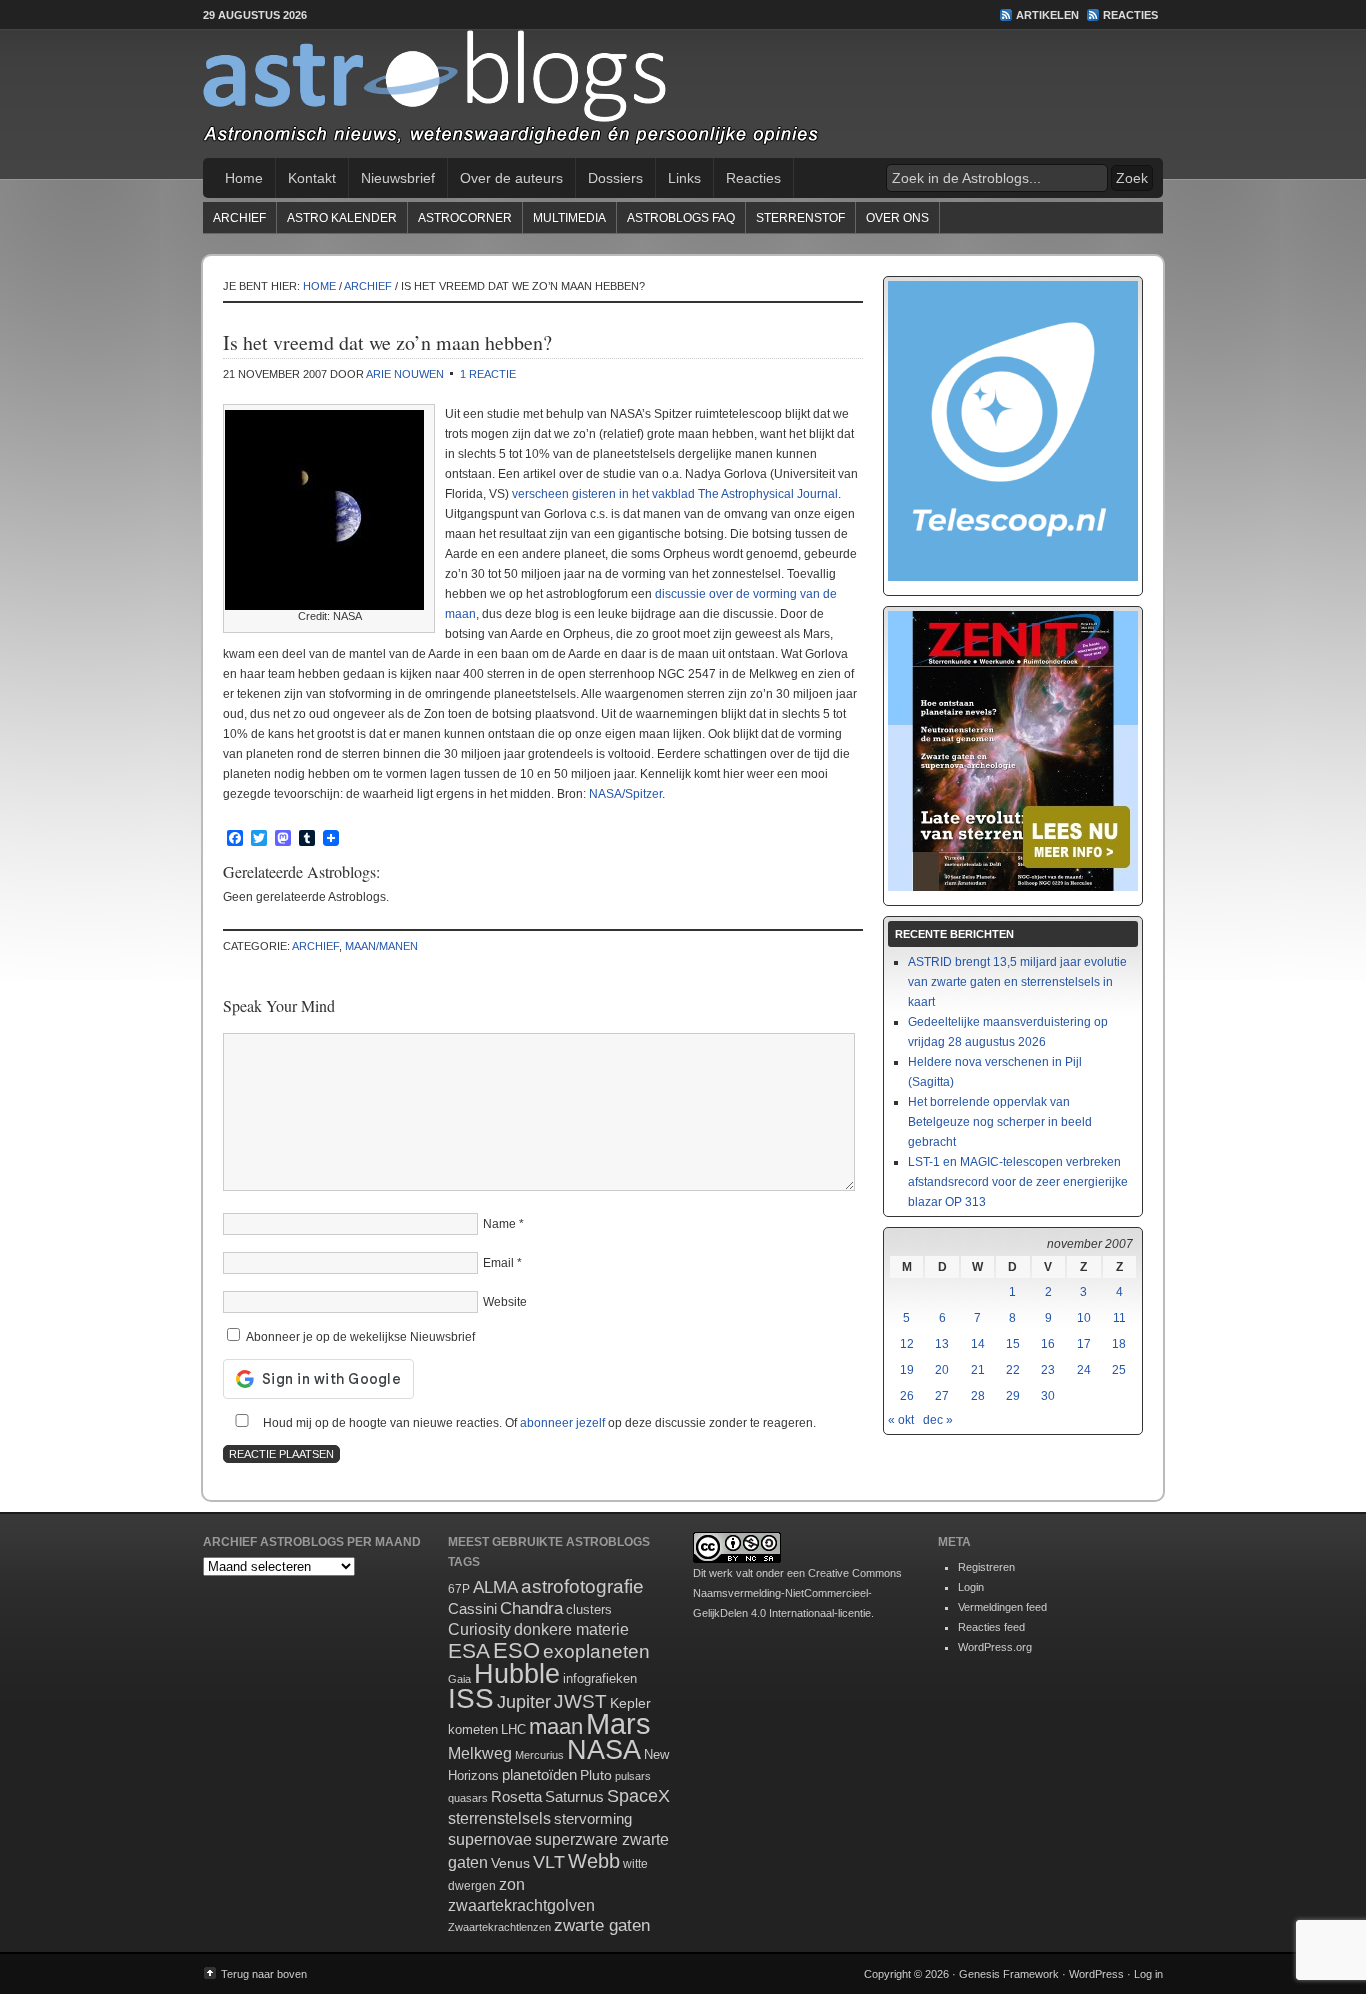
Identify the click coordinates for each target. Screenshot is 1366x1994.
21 (978, 1370)
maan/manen (381, 946)
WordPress (1096, 1974)
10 (1084, 1318)
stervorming (593, 1818)
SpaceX (638, 1796)
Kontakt (312, 178)
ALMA (495, 1587)
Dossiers (615, 178)
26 (907, 1396)
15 (1013, 1344)
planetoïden (539, 1774)
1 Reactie (488, 374)
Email (498, 1263)
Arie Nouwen (405, 374)
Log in (1148, 1974)
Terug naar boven (264, 1974)
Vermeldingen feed (1002, 1607)
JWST (580, 1701)
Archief (239, 218)
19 (907, 1370)
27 (942, 1396)
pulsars (633, 1776)
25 (1119, 1370)
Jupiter (524, 1702)
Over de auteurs (511, 178)
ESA (469, 1651)
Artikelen (1047, 15)
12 (907, 1344)
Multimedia (569, 218)
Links (684, 178)
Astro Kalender (342, 218)
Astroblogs (683, 94)
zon (512, 1884)
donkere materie (571, 1629)
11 (1119, 1318)
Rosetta (516, 1796)
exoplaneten (596, 1651)
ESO (516, 1650)
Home (244, 178)
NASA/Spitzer (625, 794)
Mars (618, 1723)
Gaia (459, 1679)
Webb (594, 1861)
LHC (513, 1729)
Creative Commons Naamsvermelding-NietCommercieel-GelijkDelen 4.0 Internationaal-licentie (797, 1593)
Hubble (517, 1673)
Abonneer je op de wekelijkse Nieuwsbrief (359, 1337)
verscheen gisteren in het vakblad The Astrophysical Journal (675, 494)
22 (1013, 1370)
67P (459, 1589)
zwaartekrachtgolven (521, 1905)
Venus (510, 1863)
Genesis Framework (1009, 1974)
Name (499, 1224)
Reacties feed (991, 1627)
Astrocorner (465, 218)
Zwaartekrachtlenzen (499, 1927)
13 (942, 1344)
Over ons (897, 218)
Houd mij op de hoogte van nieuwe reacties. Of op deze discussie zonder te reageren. (538, 1423)
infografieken (600, 1678)
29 (1013, 1396)
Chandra (531, 1608)
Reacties (1130, 15)
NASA (604, 1750)
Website (505, 1302)
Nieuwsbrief (398, 178)
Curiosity (479, 1629)
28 (978, 1396)
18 (1119, 1344)
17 (1084, 1344)
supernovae (490, 1839)
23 (1048, 1370)
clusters (589, 1610)
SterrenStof (800, 218)
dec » (938, 1420)
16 (1048, 1344)
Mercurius (539, 1755)
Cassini (472, 1608)
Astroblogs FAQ (681, 218)
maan (556, 1726)
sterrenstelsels (499, 1818)
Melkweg (480, 1753)
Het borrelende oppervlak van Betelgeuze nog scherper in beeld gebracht (1000, 1122)
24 (1084, 1370)
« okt (901, 1420)
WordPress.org (995, 1647)
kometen (473, 1729)
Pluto (596, 1775)
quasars (468, 1798)
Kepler (630, 1703)
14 (978, 1344)
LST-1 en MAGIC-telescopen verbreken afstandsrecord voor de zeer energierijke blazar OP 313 (1018, 1182)
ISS (471, 1698)
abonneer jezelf (562, 1423)
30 (1048, 1396)
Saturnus (574, 1796)
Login (971, 1587)
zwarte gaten (602, 1925)
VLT (549, 1862)
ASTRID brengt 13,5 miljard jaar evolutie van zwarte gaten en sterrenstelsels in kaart (1017, 982)
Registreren (986, 1567)
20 (942, 1370)
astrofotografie (582, 1586)
